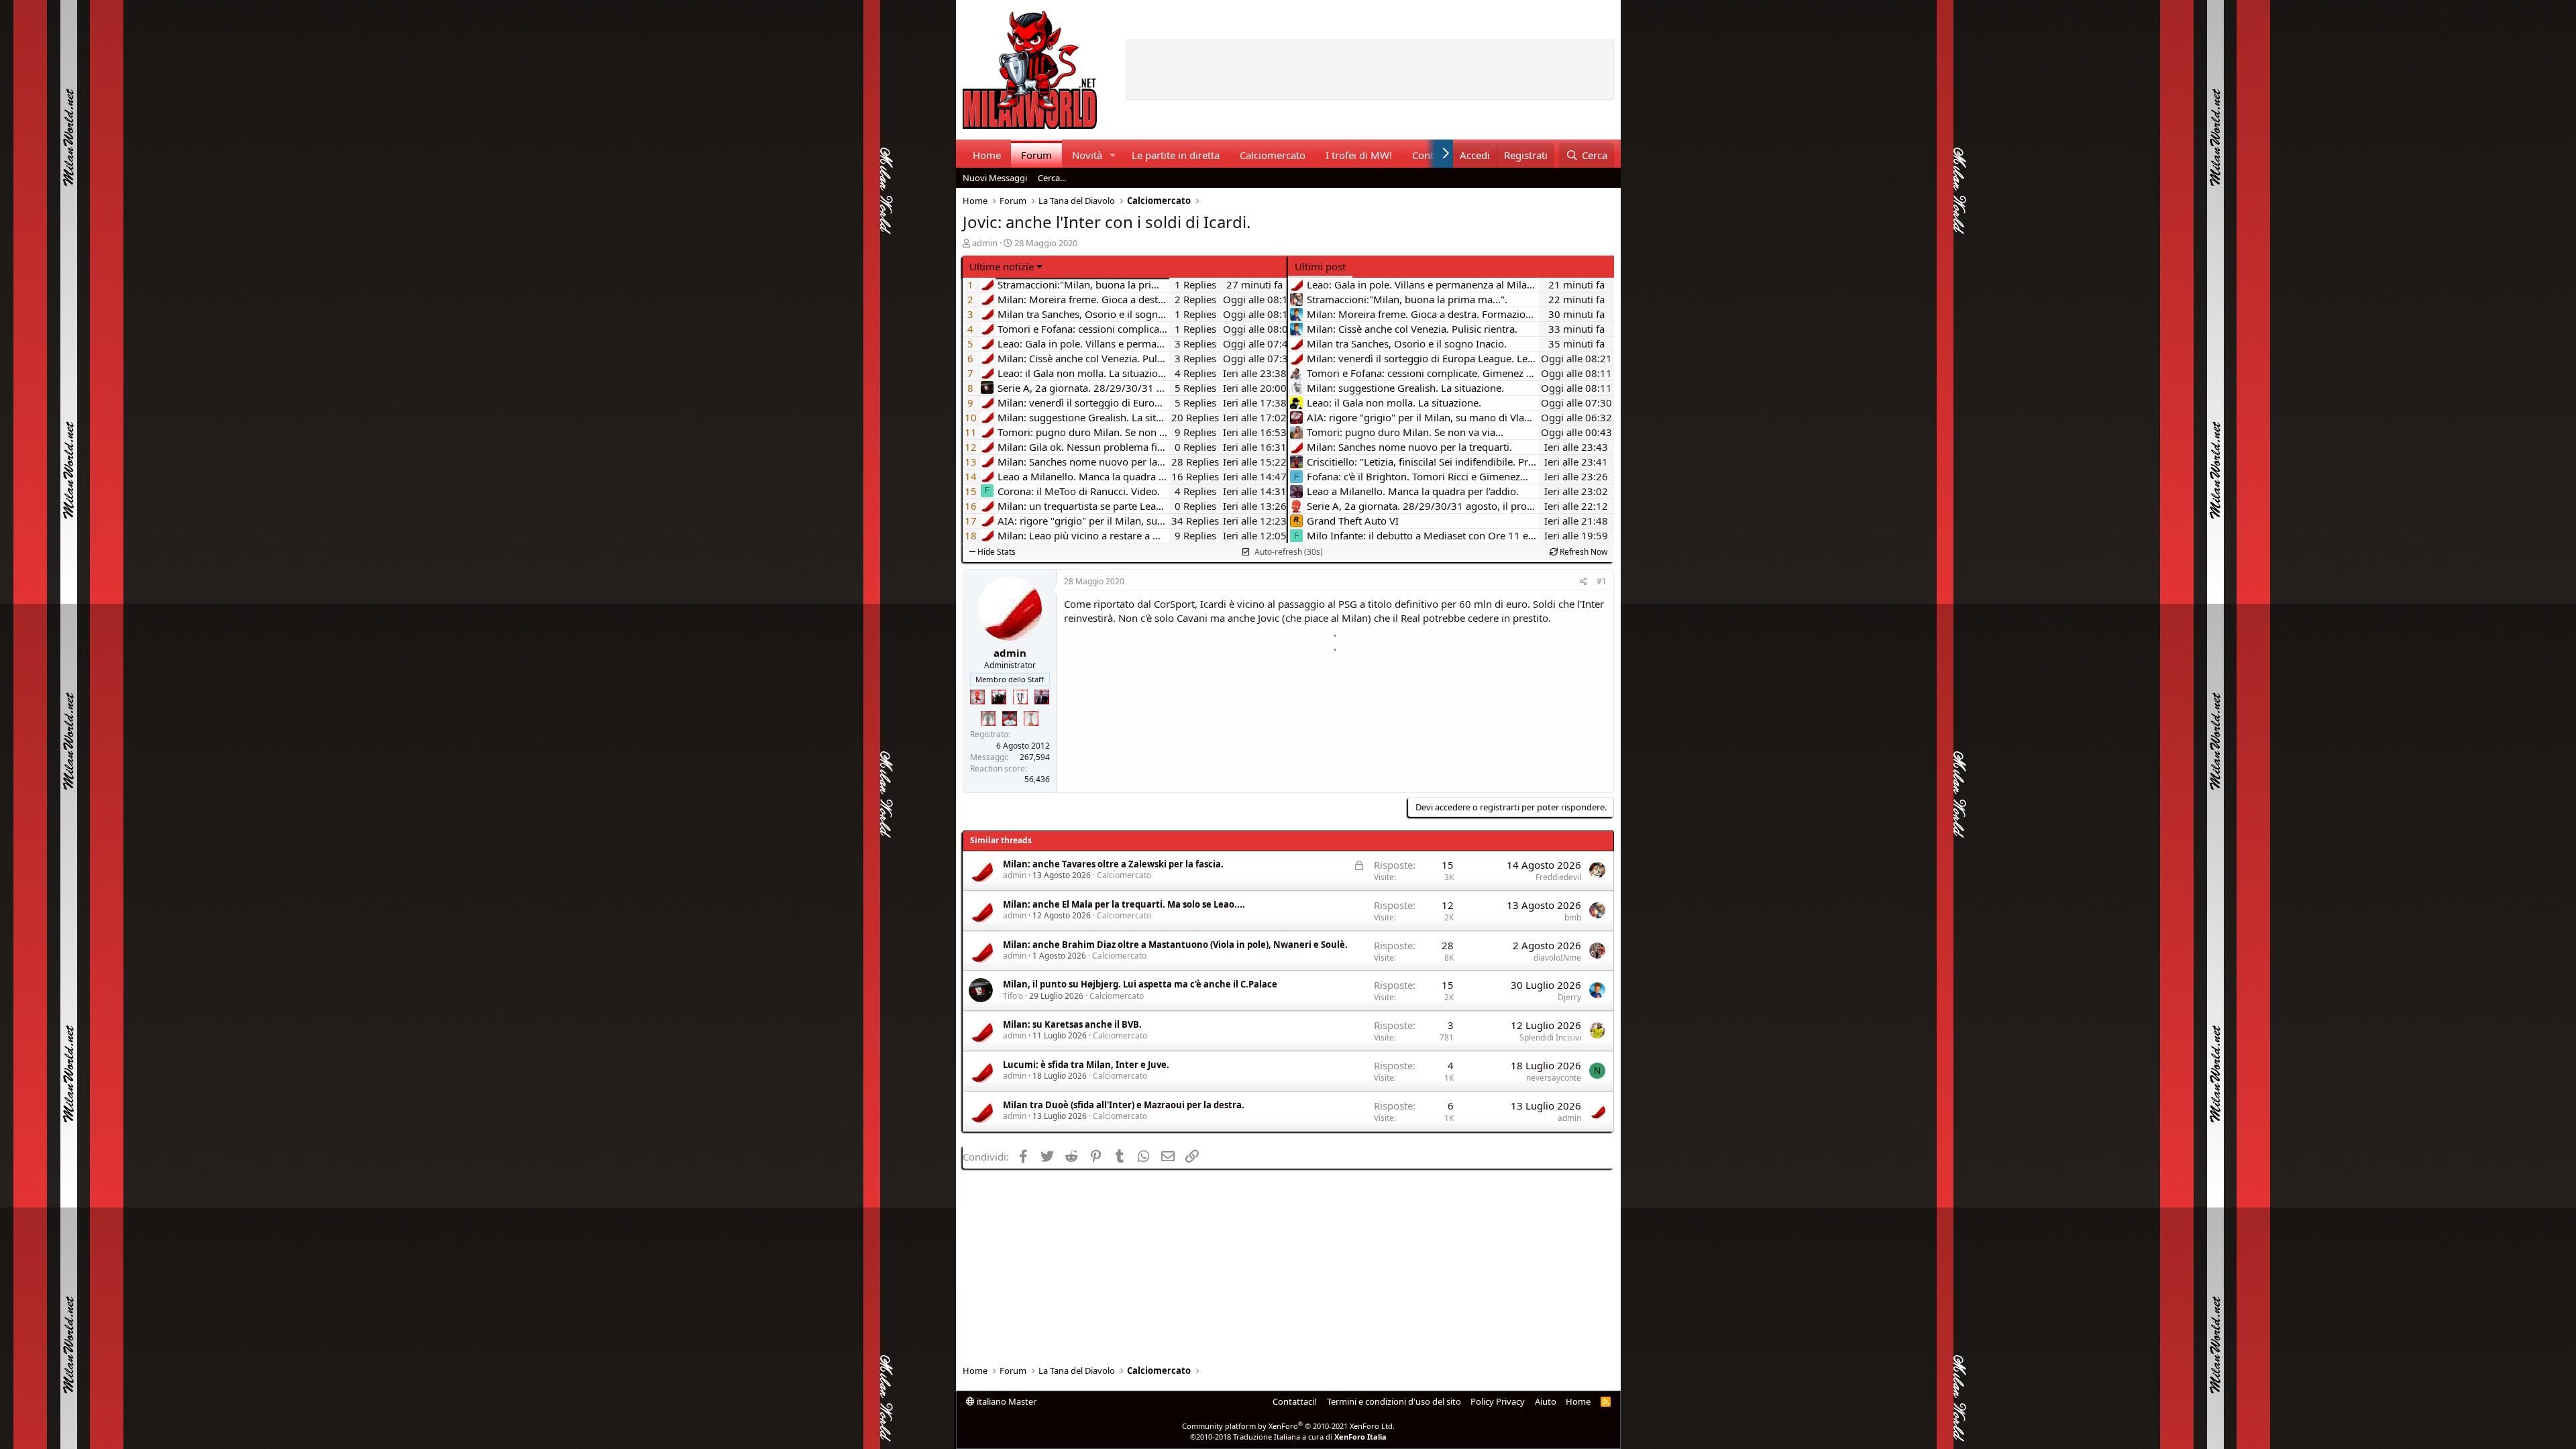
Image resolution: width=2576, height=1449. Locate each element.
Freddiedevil (1558, 877)
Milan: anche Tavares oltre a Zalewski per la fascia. (1113, 864)
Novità (1087, 155)
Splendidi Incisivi (1550, 1037)
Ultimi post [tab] (1320, 266)
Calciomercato (1273, 155)
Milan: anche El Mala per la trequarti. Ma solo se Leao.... (1124, 904)
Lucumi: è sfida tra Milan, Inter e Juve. (1086, 1065)
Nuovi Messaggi (995, 178)
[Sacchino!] (1010, 718)
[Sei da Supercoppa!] (988, 718)
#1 (1602, 581)
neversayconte (1554, 1078)
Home (987, 155)
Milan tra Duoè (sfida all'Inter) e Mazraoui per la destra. (1124, 1105)
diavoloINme (1557, 958)
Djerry (1569, 997)
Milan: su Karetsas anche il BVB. (1072, 1024)
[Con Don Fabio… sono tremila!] (1042, 697)
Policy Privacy (1498, 1401)
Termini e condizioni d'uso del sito (1394, 1401)
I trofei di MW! (1359, 155)
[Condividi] (1584, 582)
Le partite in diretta (1176, 155)
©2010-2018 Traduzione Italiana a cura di (1288, 1437)
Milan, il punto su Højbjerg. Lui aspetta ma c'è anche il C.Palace (1140, 984)
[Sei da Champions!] (1020, 697)
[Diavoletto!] (977, 697)
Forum (1036, 155)
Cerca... (1052, 178)
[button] (1112, 155)
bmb (1573, 917)
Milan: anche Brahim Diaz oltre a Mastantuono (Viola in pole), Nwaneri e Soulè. (1175, 945)
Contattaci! (1295, 1401)
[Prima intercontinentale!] (1031, 718)
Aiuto (1546, 1401)
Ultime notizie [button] (1002, 266)
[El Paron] (999, 697)
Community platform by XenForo (1288, 1426)
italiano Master (1006, 1401)
